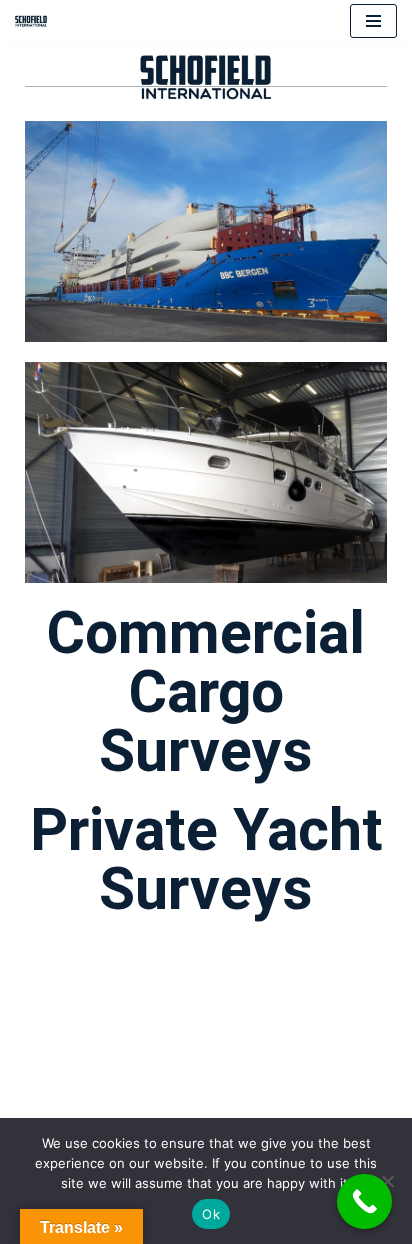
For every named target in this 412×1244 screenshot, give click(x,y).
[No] (387, 1181)
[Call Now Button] (364, 1201)
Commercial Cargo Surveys (206, 691)
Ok (211, 1214)
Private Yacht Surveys (206, 859)
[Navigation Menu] (373, 21)
